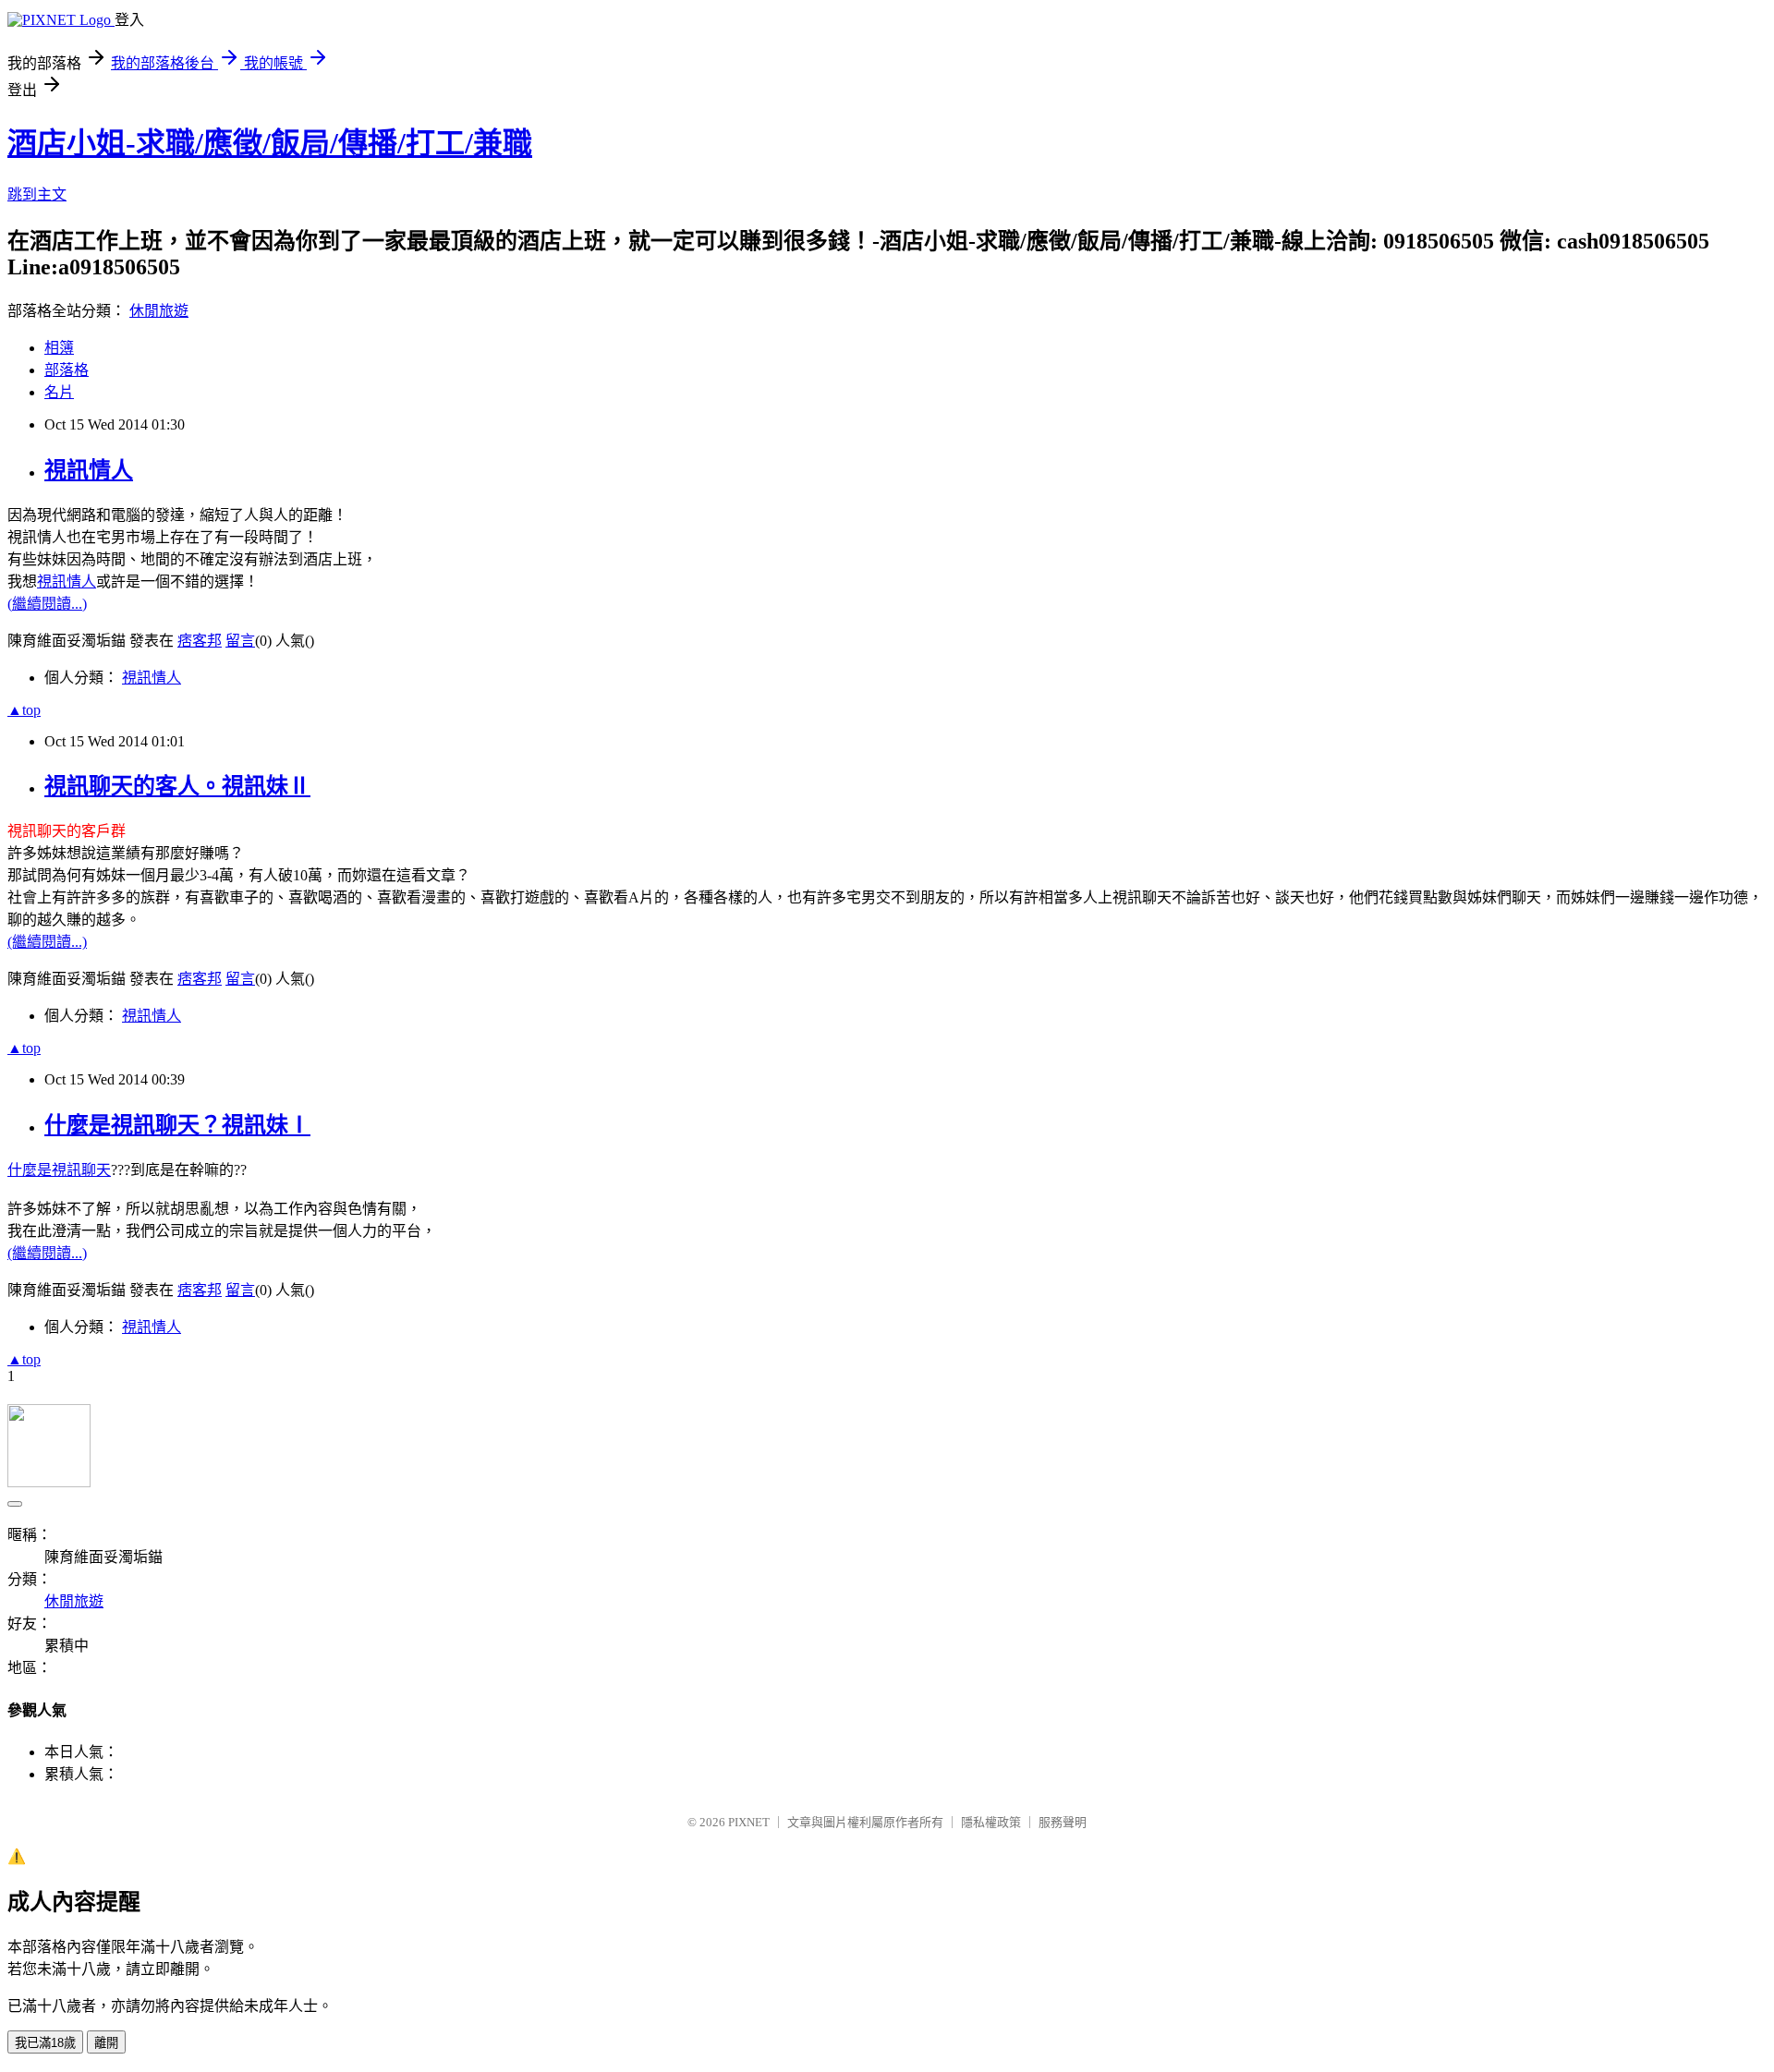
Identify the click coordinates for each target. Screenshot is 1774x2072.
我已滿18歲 (45, 2043)
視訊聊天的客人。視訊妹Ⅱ (177, 786)
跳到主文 (37, 194)
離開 (106, 2043)
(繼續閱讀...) (47, 604)
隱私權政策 (991, 1822)
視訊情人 (89, 470)
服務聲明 (1063, 1822)
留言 (240, 641)
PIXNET (749, 1822)
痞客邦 (200, 641)
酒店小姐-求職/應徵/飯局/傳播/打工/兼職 (270, 143)
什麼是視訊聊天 (59, 1170)
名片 (59, 392)
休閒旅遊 (159, 311)
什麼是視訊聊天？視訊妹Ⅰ (177, 1125)
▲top (24, 710)
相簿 (59, 348)
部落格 (67, 370)
